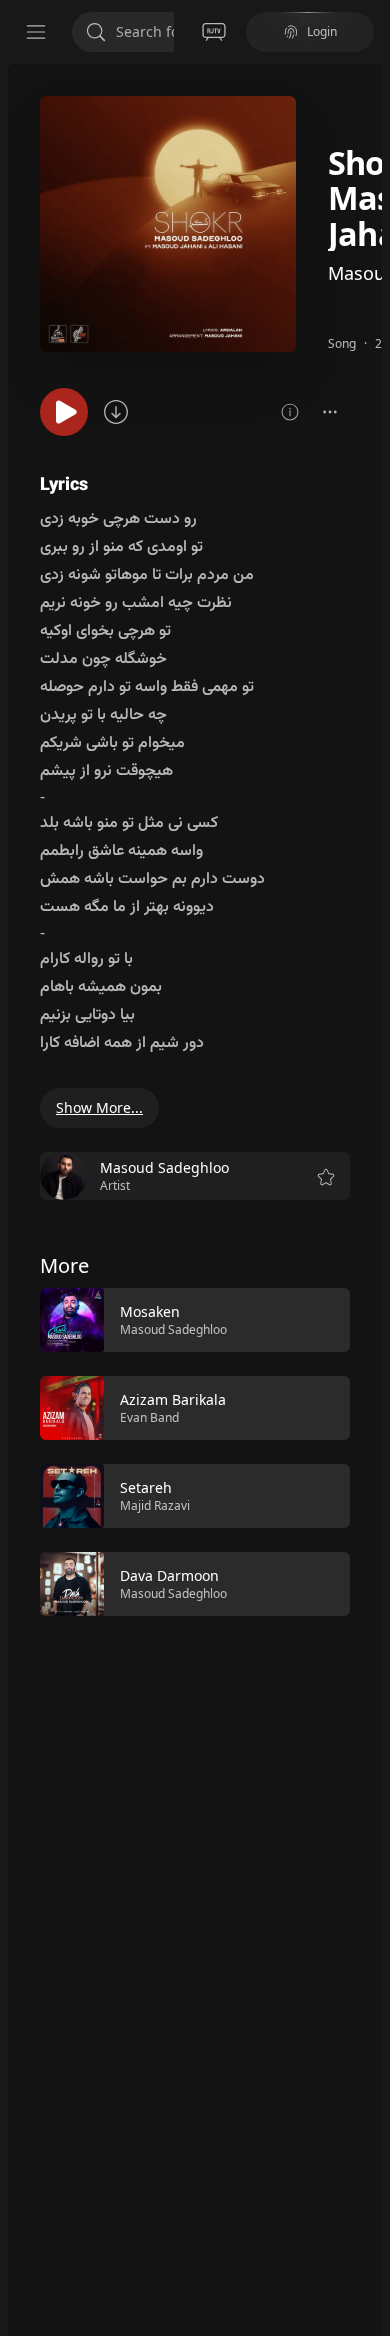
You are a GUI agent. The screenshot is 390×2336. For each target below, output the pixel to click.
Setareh (146, 1487)
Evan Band (149, 1417)
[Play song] (64, 412)
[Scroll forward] (368, 1450)
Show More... (99, 1107)
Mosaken (150, 1311)
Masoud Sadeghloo (173, 1329)
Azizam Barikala (173, 1399)
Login (322, 31)
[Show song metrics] (290, 412)
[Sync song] (116, 412)
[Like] (322, 1321)
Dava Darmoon (169, 1575)
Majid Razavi (155, 1505)
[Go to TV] (214, 32)
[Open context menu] (330, 412)
